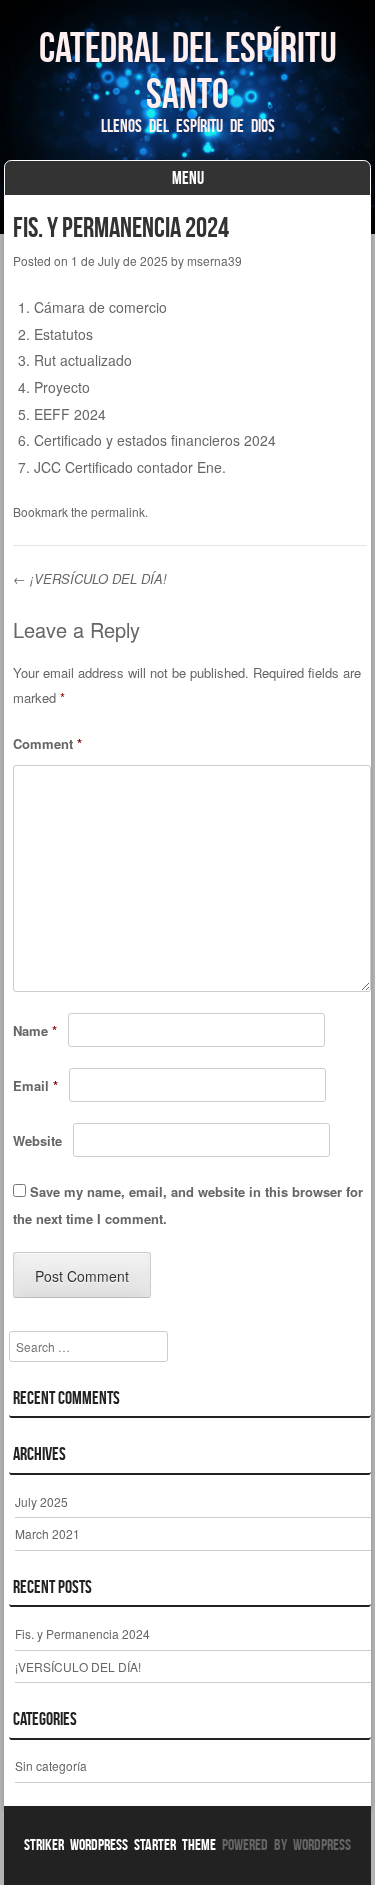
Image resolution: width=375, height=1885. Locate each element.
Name (35, 1030)
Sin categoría (51, 1765)
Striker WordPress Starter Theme (120, 1844)
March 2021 (47, 1533)
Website (37, 1140)
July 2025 (41, 1501)
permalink (118, 511)
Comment (47, 743)
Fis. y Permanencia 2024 (82, 1633)
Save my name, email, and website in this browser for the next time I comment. (188, 1205)
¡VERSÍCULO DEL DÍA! (90, 578)
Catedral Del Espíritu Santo (188, 70)
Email (35, 1085)
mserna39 (214, 260)
